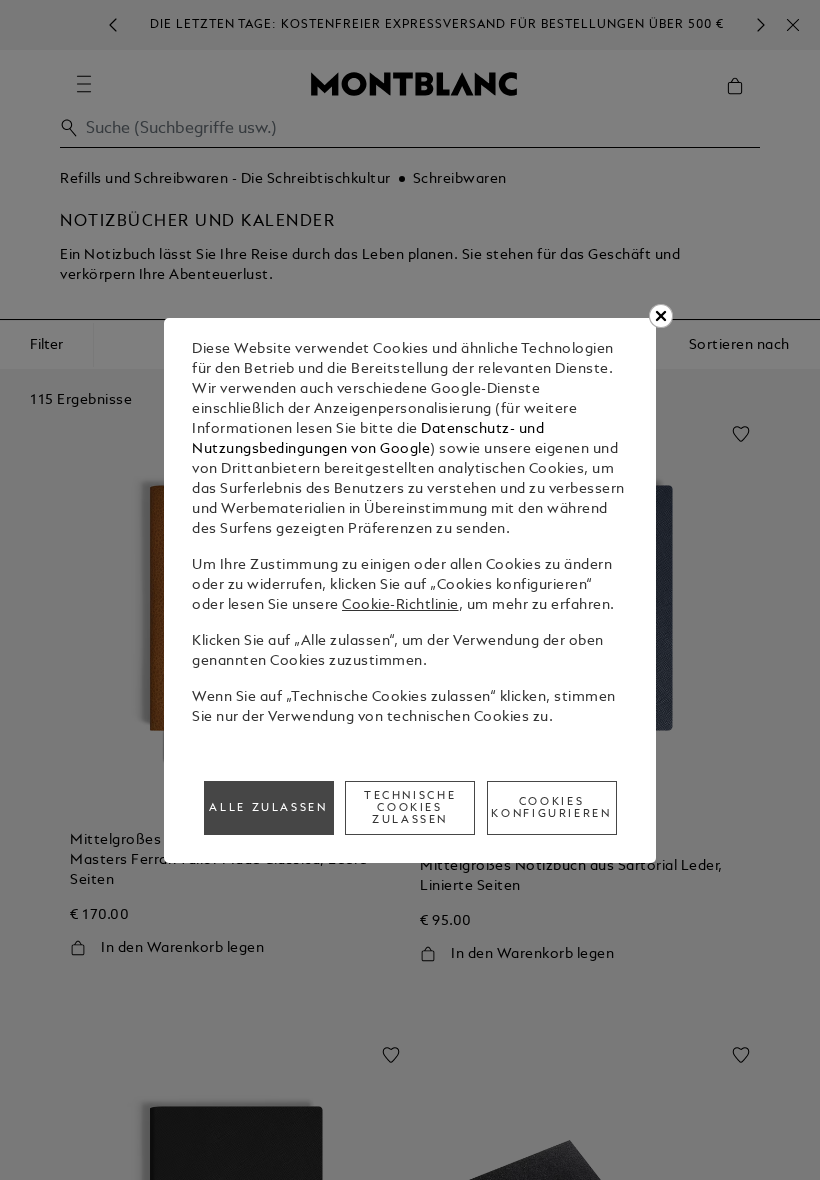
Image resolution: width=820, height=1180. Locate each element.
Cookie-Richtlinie (400, 605)
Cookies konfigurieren (551, 808)
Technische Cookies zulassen (410, 808)
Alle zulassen (268, 808)
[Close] (661, 316)
